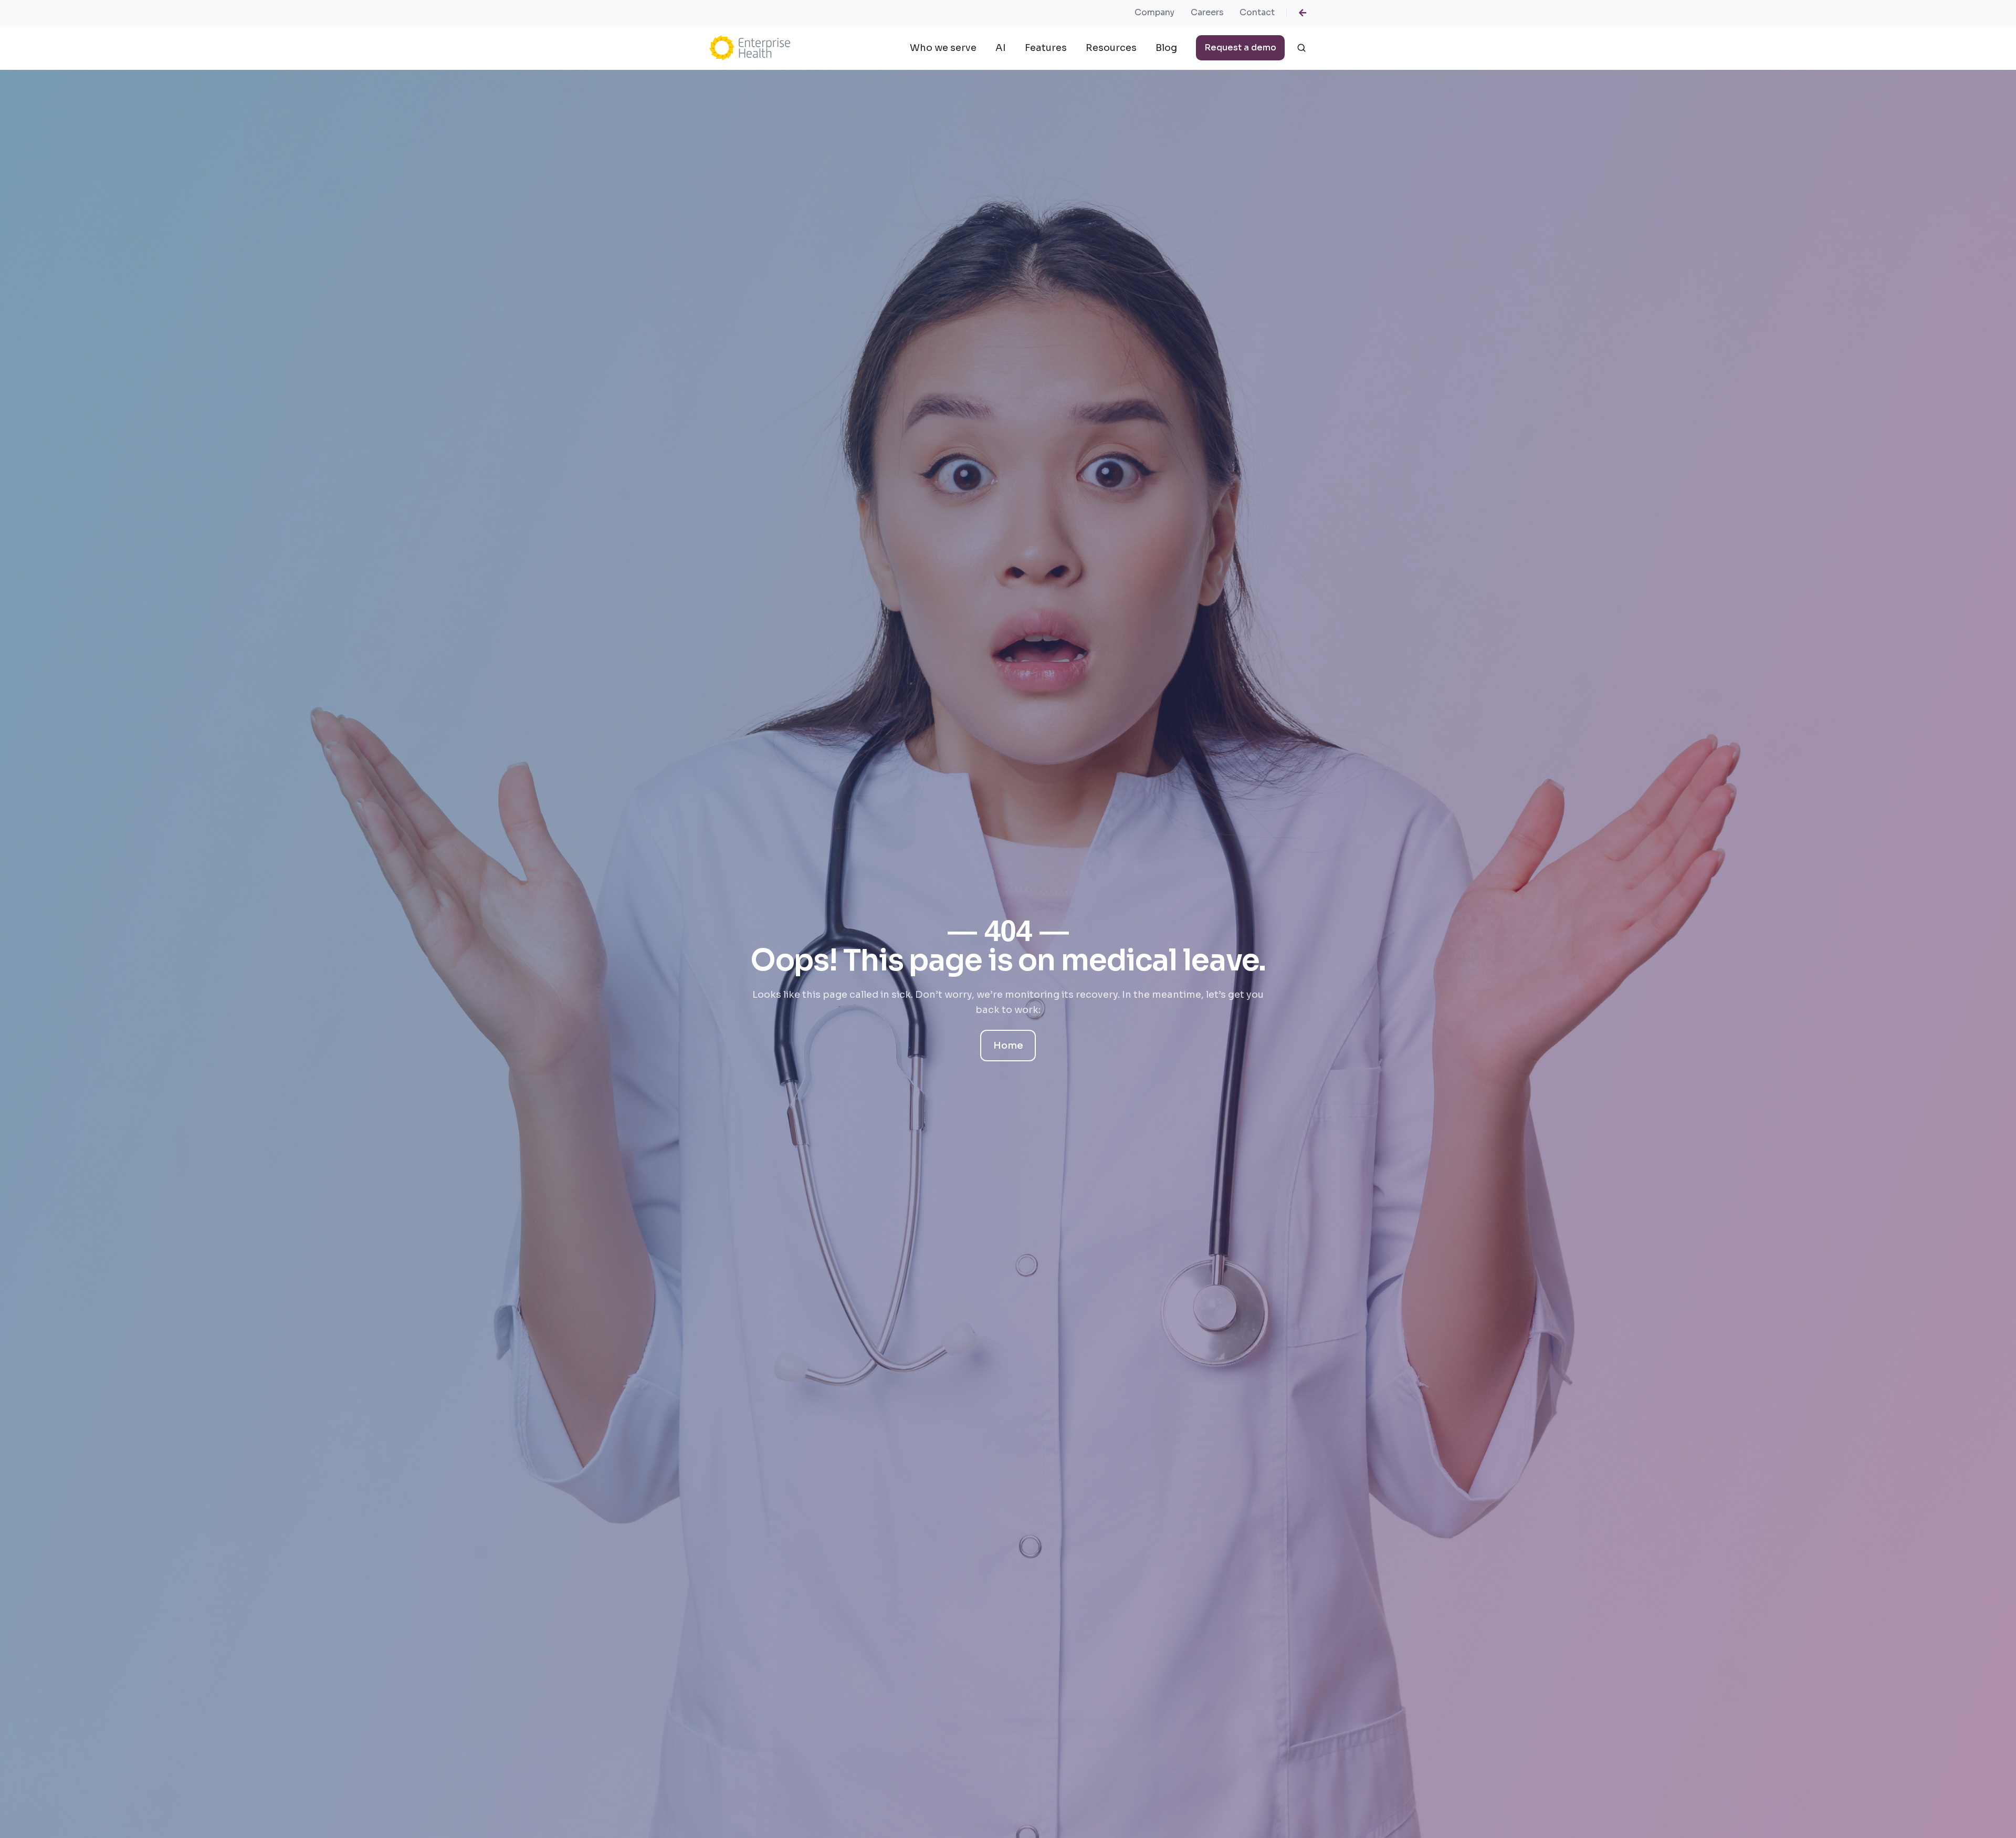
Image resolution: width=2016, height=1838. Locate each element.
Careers (1207, 12)
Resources (1111, 48)
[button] (1301, 48)
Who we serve (943, 48)
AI (1001, 48)
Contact (1257, 12)
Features (1046, 48)
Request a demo (1240, 48)
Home (1008, 1046)
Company (1154, 12)
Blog (1166, 48)
